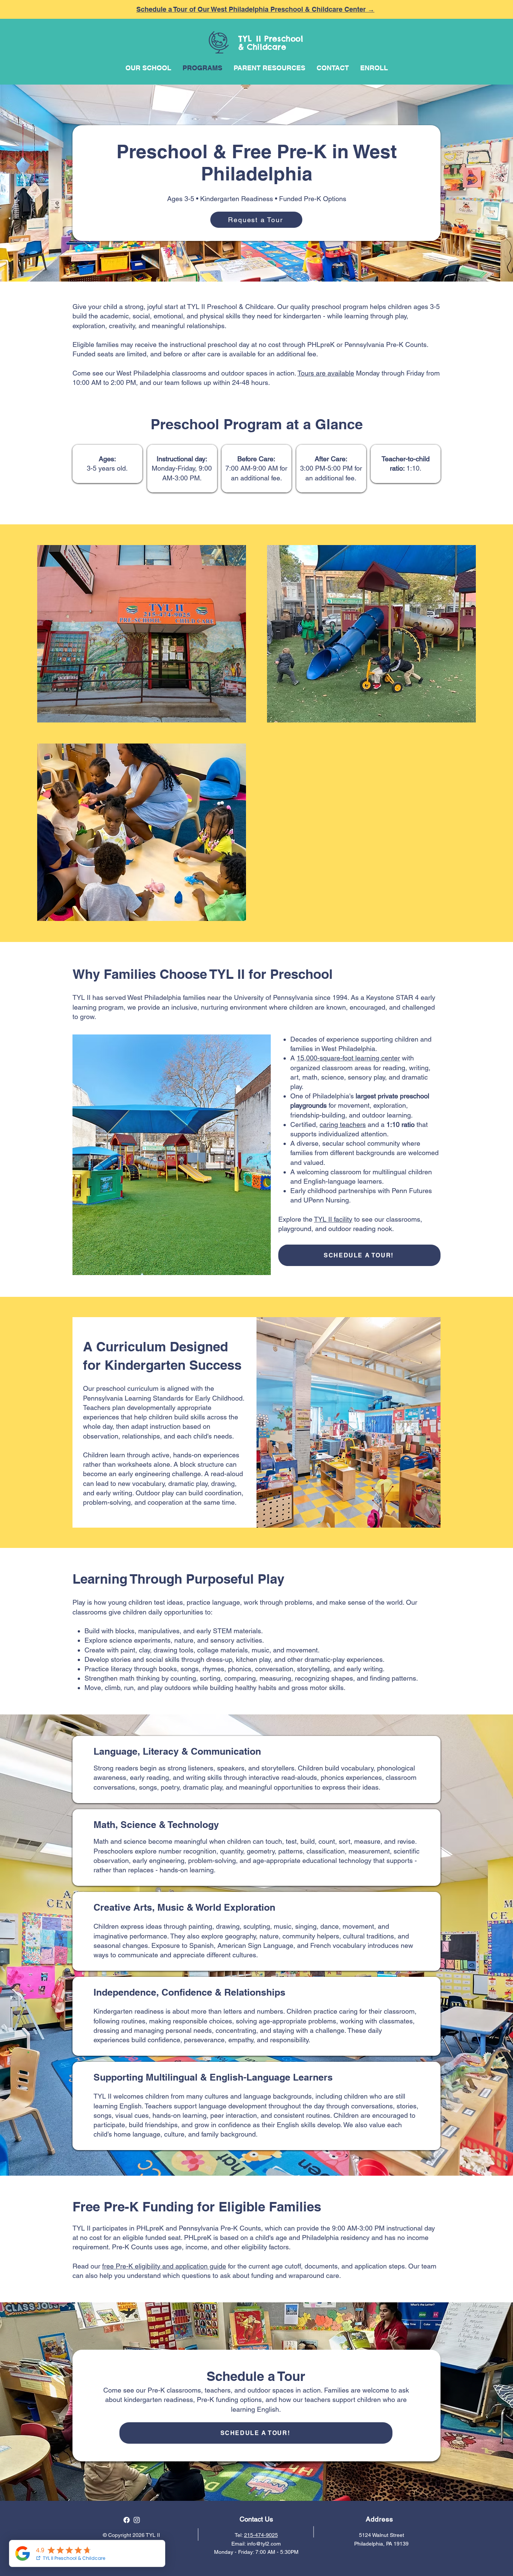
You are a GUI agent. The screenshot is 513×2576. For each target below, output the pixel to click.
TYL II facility (333, 1219)
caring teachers (343, 1124)
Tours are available (326, 373)
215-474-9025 (261, 2535)
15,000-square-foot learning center (348, 1058)
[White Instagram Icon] (137, 2520)
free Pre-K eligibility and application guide (164, 2266)
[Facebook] (127, 2520)
